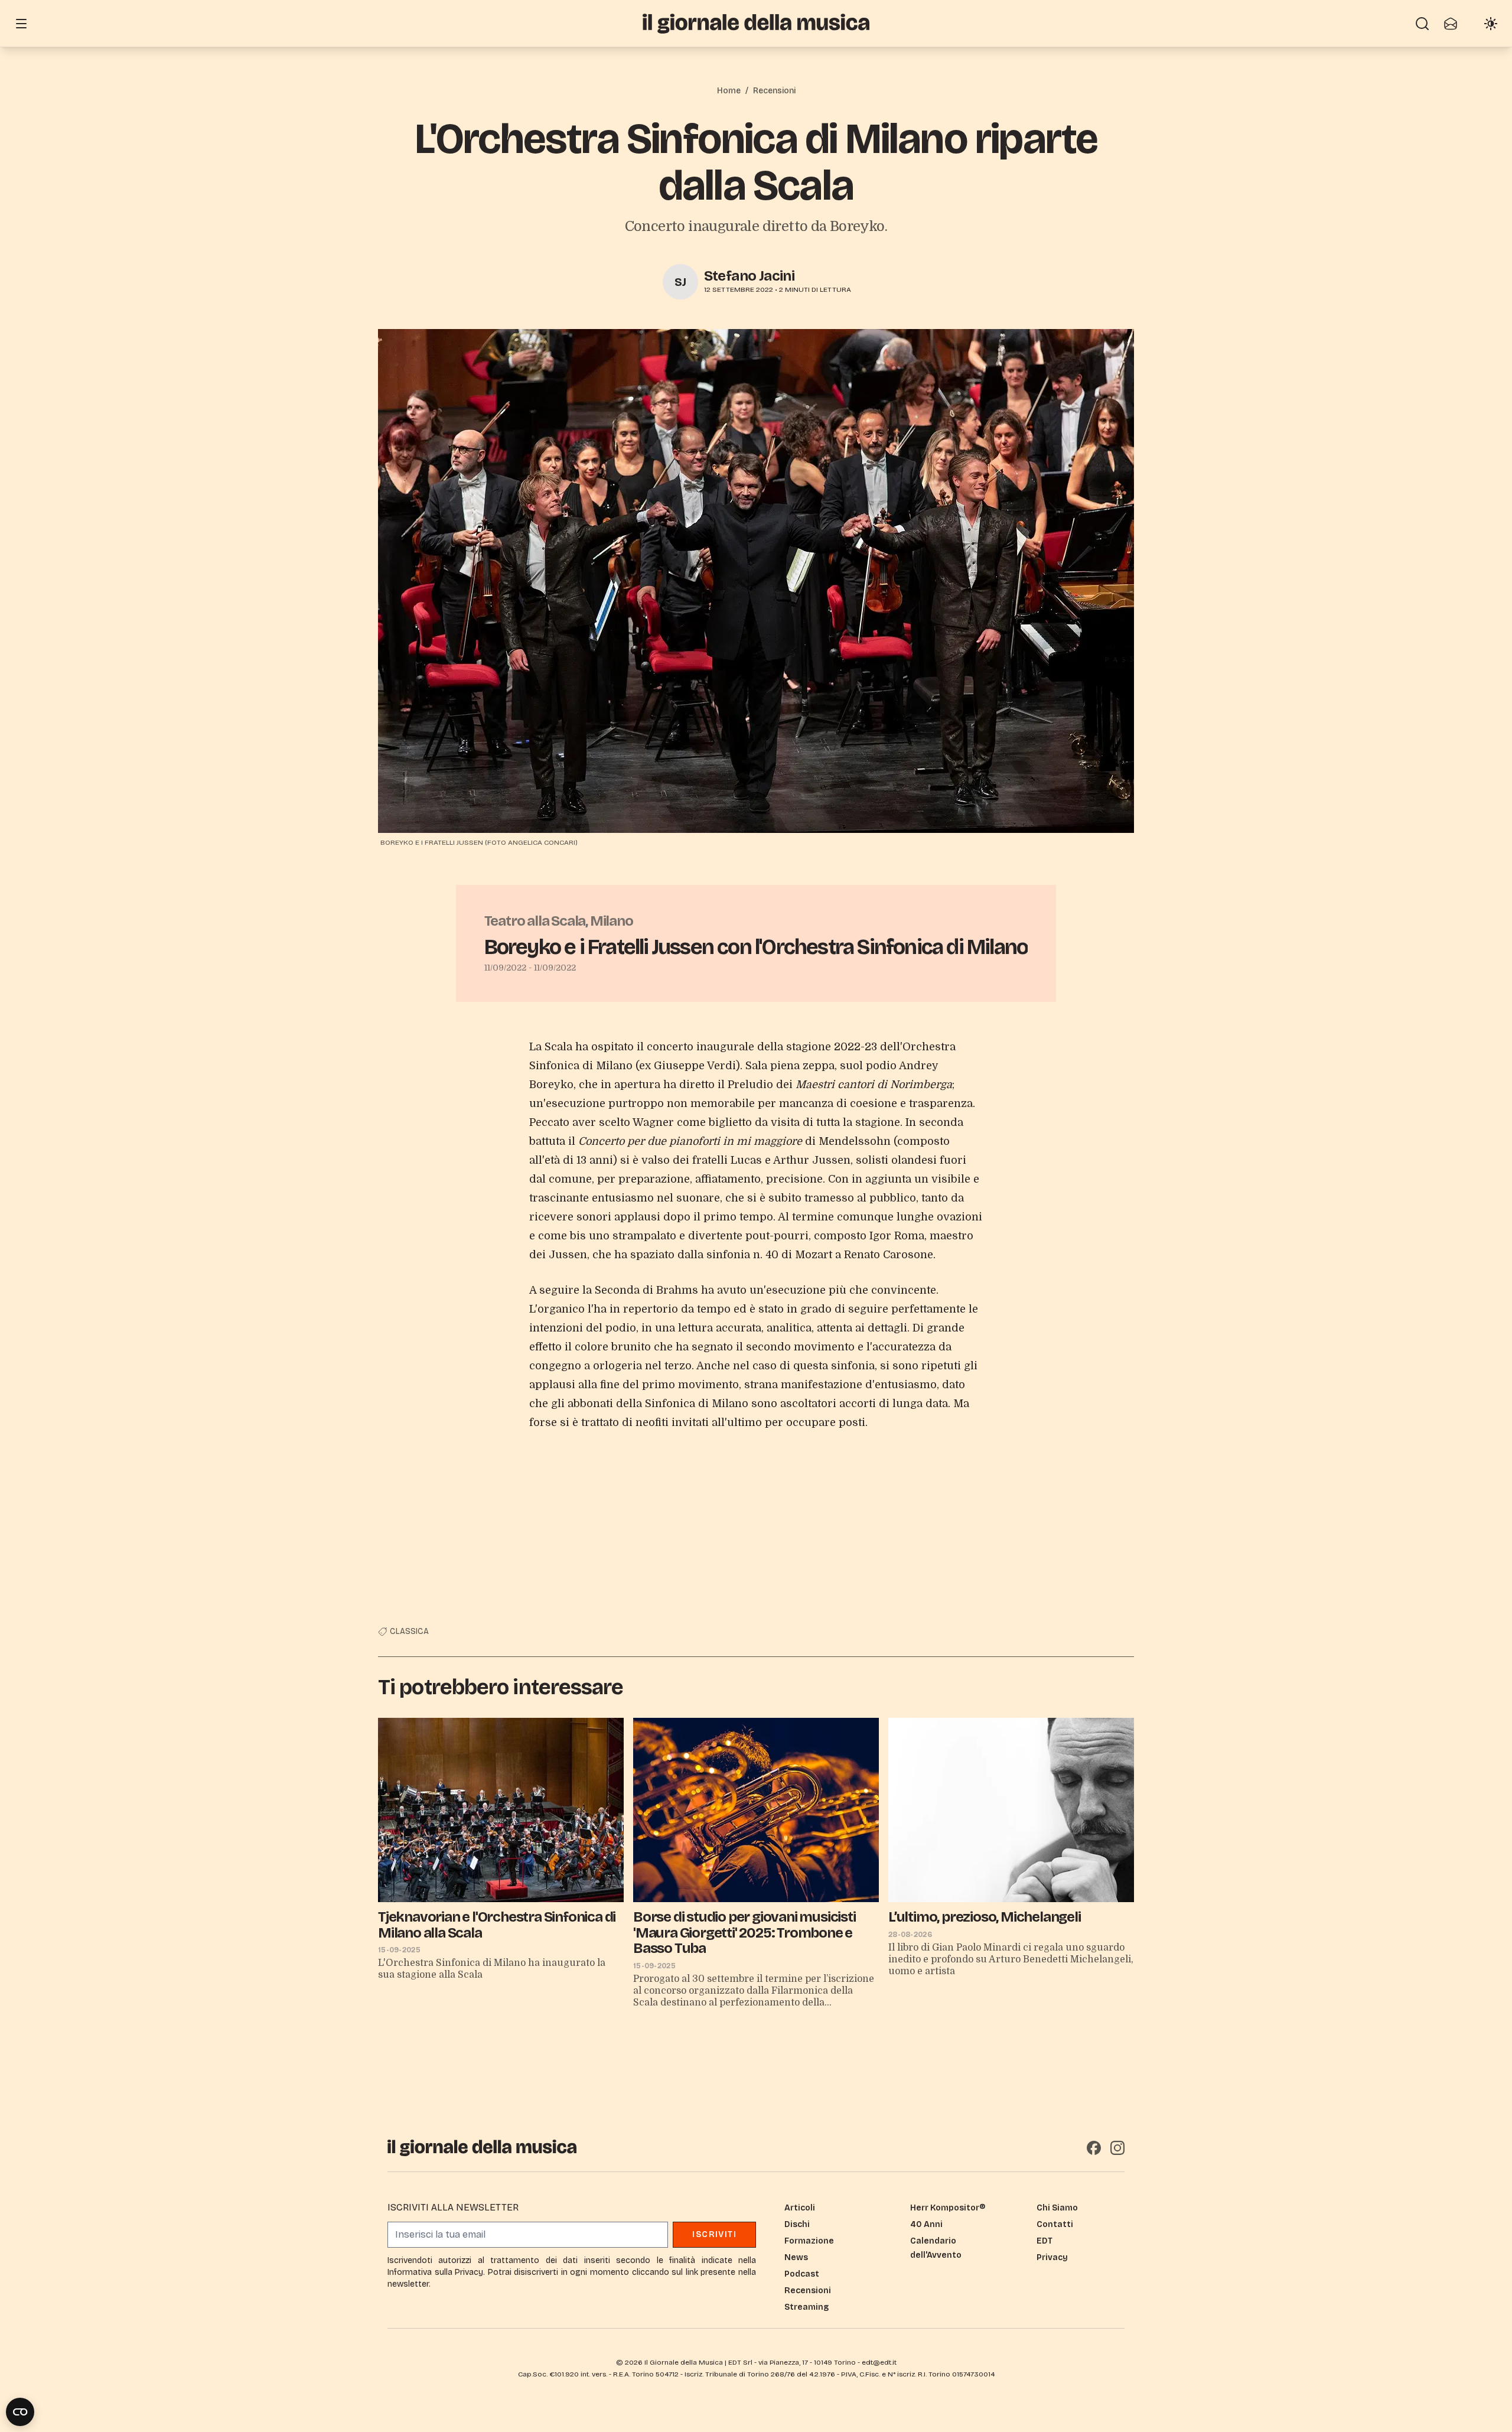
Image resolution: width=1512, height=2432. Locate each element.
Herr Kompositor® (948, 2208)
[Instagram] (1117, 2148)
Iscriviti (714, 2234)
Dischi (797, 2224)
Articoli (800, 2208)
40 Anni (926, 2224)
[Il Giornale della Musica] (756, 23)
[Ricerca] (1422, 24)
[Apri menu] (21, 24)
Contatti (1055, 2224)
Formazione (809, 2241)
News (796, 2257)
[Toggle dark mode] (1491, 24)
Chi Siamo (1057, 2208)
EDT (1045, 2241)
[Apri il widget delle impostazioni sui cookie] (20, 2412)
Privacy (1052, 2257)
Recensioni (774, 91)
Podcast (802, 2274)
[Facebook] (1094, 2148)
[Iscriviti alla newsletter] (1451, 24)
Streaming (806, 2307)
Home (729, 91)
